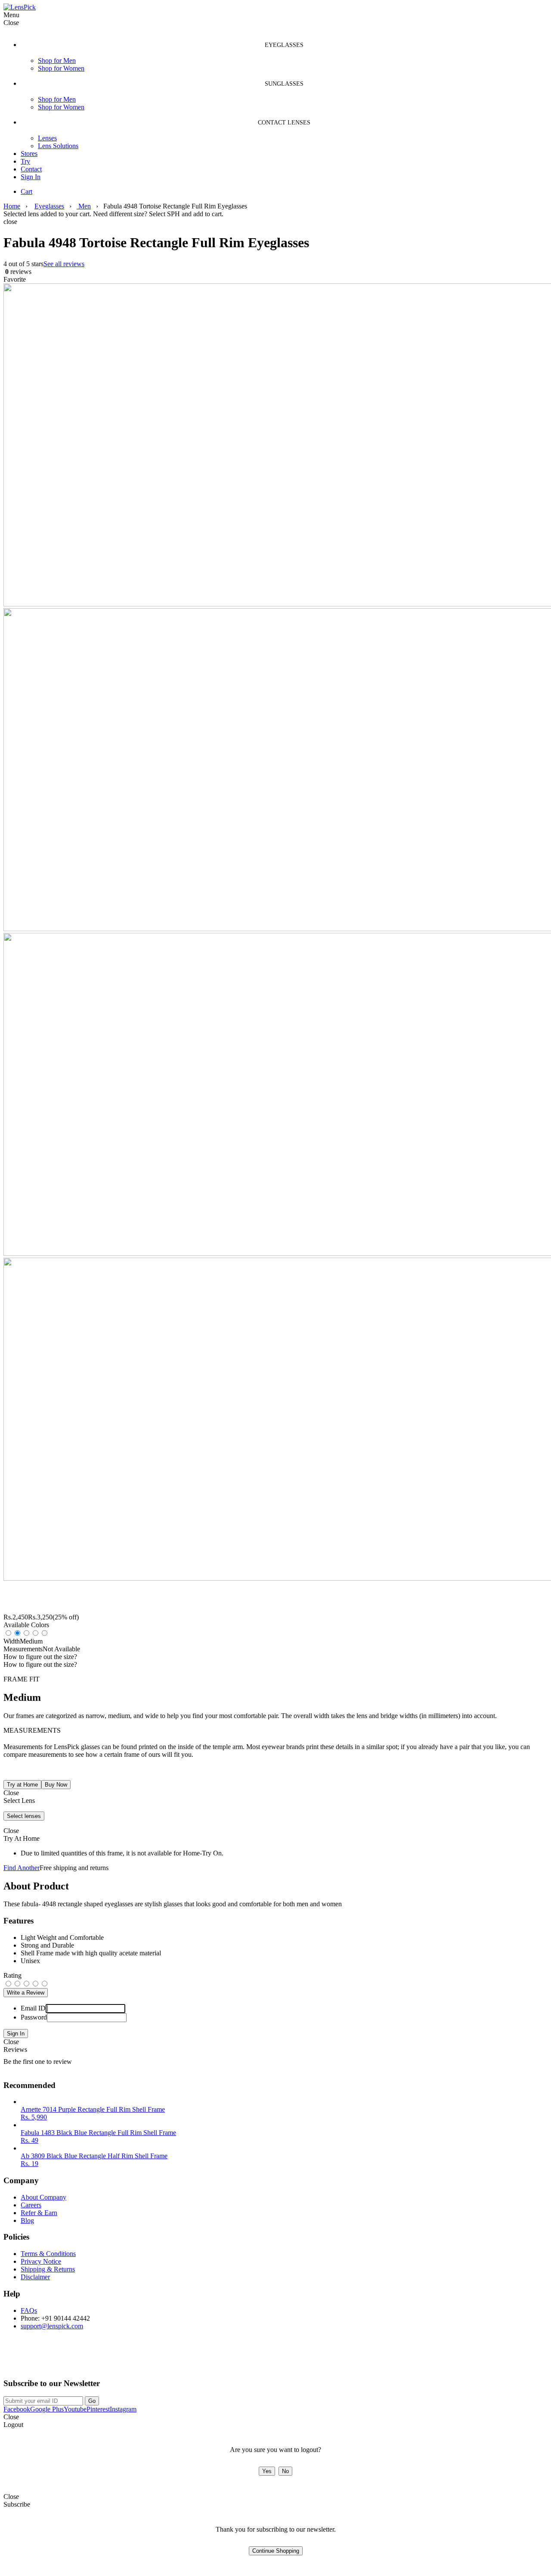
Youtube (75, 2409)
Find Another (22, 1868)
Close (11, 2042)
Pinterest (98, 2409)
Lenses (47, 138)
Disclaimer (35, 2277)
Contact (31, 169)
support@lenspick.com (52, 2326)
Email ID (33, 2008)
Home (12, 206)
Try (25, 161)
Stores (29, 154)
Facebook (17, 2409)
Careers (31, 2205)
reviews (17, 272)
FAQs (29, 2310)
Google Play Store (36, 2360)
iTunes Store (110, 2360)
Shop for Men (57, 61)
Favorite (15, 279)
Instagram (123, 2409)
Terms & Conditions (48, 2254)
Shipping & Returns (48, 2269)
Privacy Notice (41, 2261)
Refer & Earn (39, 2213)
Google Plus (47, 2409)
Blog (27, 2220)
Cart (26, 191)
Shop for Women (61, 68)
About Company (43, 2197)
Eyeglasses (49, 206)
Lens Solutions (58, 146)
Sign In (31, 177)
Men (84, 206)
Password (34, 2017)
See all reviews (64, 264)
